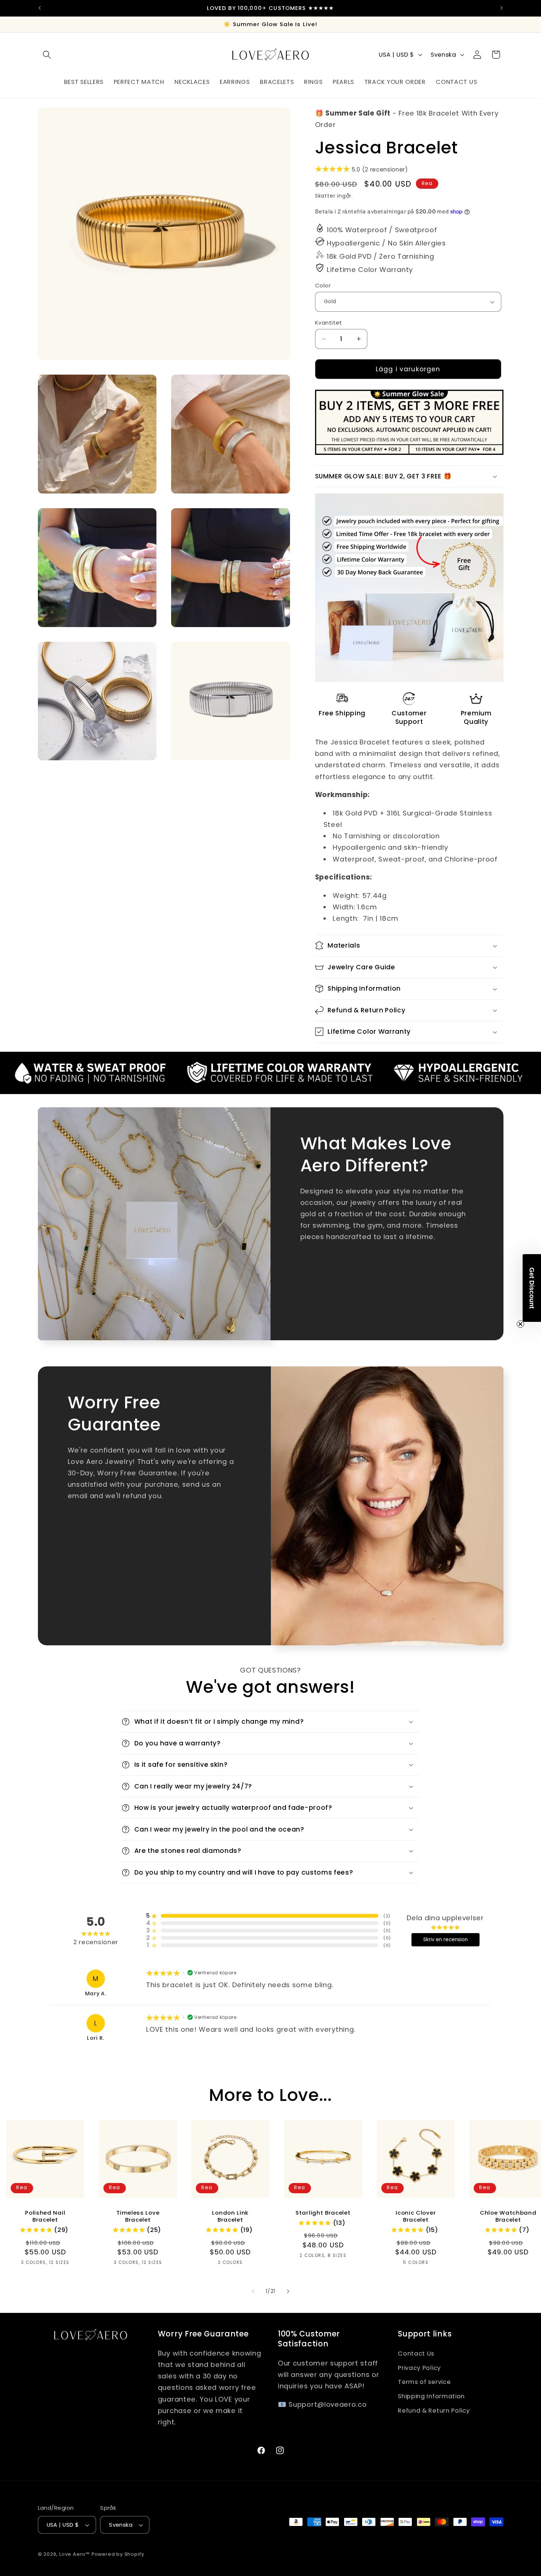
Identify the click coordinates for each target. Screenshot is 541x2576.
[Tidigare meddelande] (39, 8)
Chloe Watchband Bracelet (508, 2216)
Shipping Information (431, 2396)
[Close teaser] (520, 1324)
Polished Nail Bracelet (45, 2216)
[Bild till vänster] (253, 2292)
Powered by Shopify (118, 2554)
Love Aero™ (75, 2554)
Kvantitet (329, 323)
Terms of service (424, 2382)
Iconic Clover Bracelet (416, 2216)
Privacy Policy (419, 2368)
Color (323, 285)
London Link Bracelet (231, 2216)
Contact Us (416, 2354)
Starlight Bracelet (323, 2212)
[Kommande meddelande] (502, 8)
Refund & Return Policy (434, 2411)
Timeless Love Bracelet (138, 2216)
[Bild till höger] (288, 2292)
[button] (47, 55)
